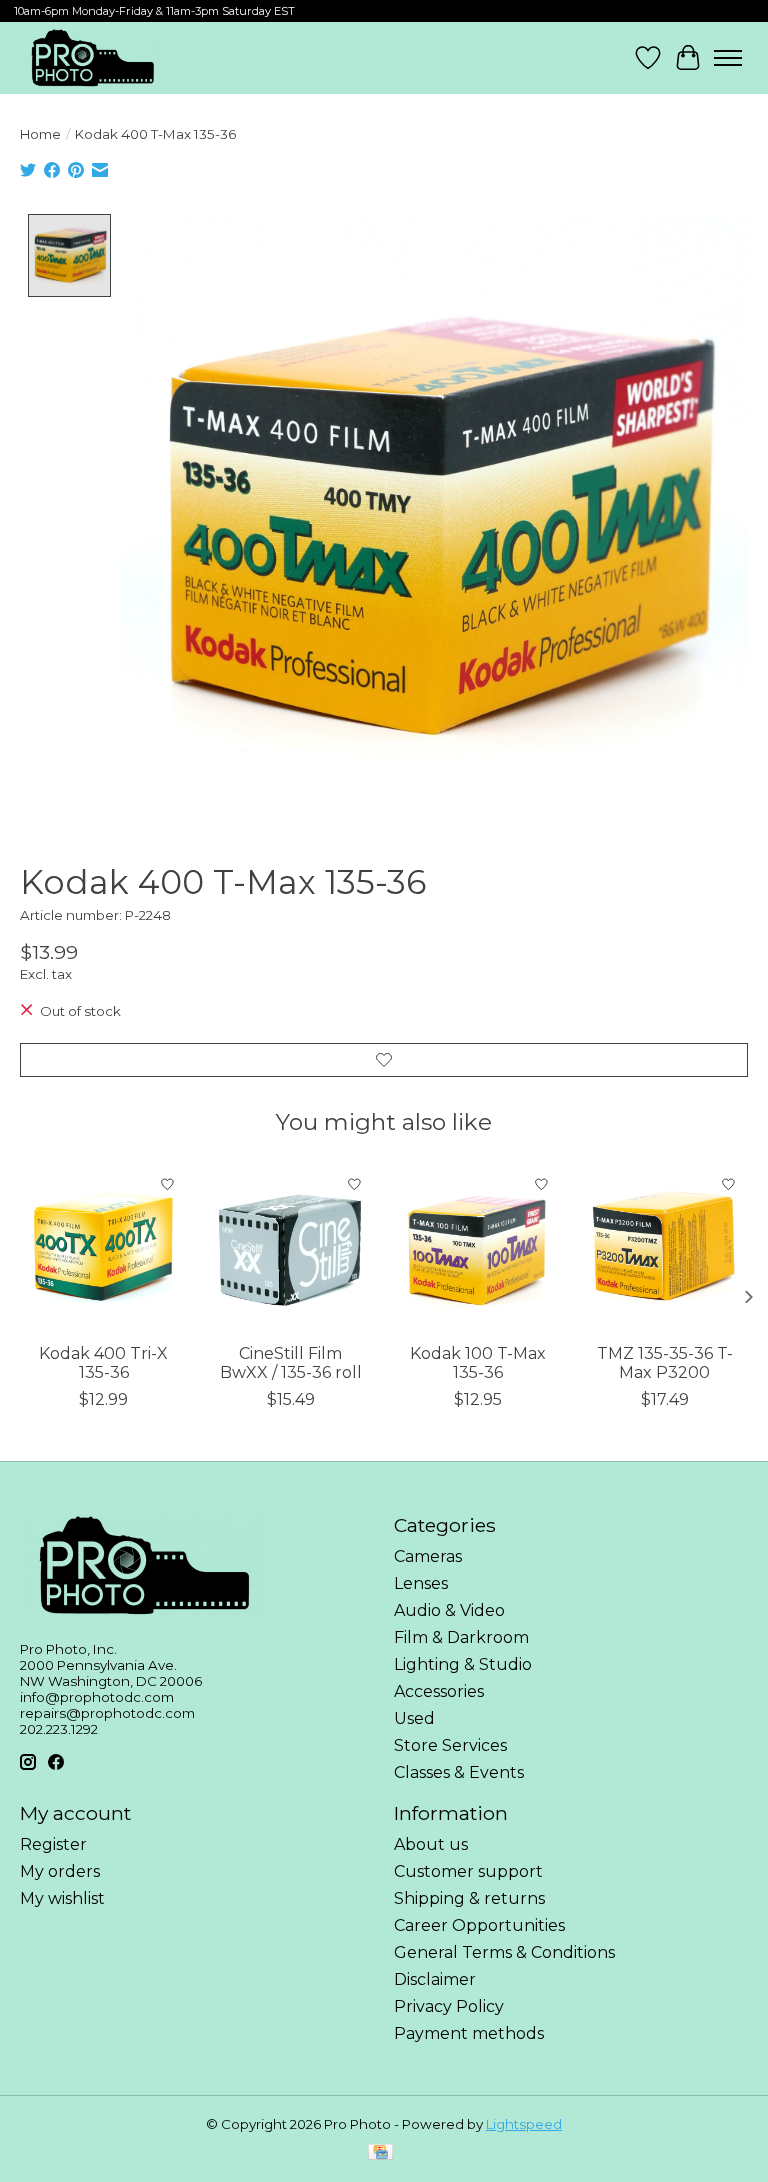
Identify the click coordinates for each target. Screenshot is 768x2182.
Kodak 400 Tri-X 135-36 (103, 1363)
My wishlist (62, 1898)
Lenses (421, 1583)
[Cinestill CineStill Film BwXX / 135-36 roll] (290, 1248)
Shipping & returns (469, 1898)
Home (40, 134)
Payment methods (469, 2033)
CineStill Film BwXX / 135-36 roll (291, 1363)
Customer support (468, 1871)
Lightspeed (524, 2124)
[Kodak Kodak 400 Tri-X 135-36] (103, 1248)
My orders (60, 1871)
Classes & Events (459, 1772)
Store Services (450, 1745)
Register (53, 1844)
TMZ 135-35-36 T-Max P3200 (665, 1363)
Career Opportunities (479, 1925)
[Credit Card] (380, 2153)
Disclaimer (435, 1979)
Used (414, 1718)
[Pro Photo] (91, 58)
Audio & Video (449, 1610)
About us (431, 1844)
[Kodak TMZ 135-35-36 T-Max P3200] (664, 1248)
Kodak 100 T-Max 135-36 (478, 1363)
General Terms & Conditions (504, 1952)
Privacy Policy (449, 2006)
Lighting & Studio (463, 1664)
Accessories (439, 1691)
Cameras (428, 1556)
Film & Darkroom (461, 1637)
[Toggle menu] (728, 58)
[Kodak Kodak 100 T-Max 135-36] (477, 1248)
